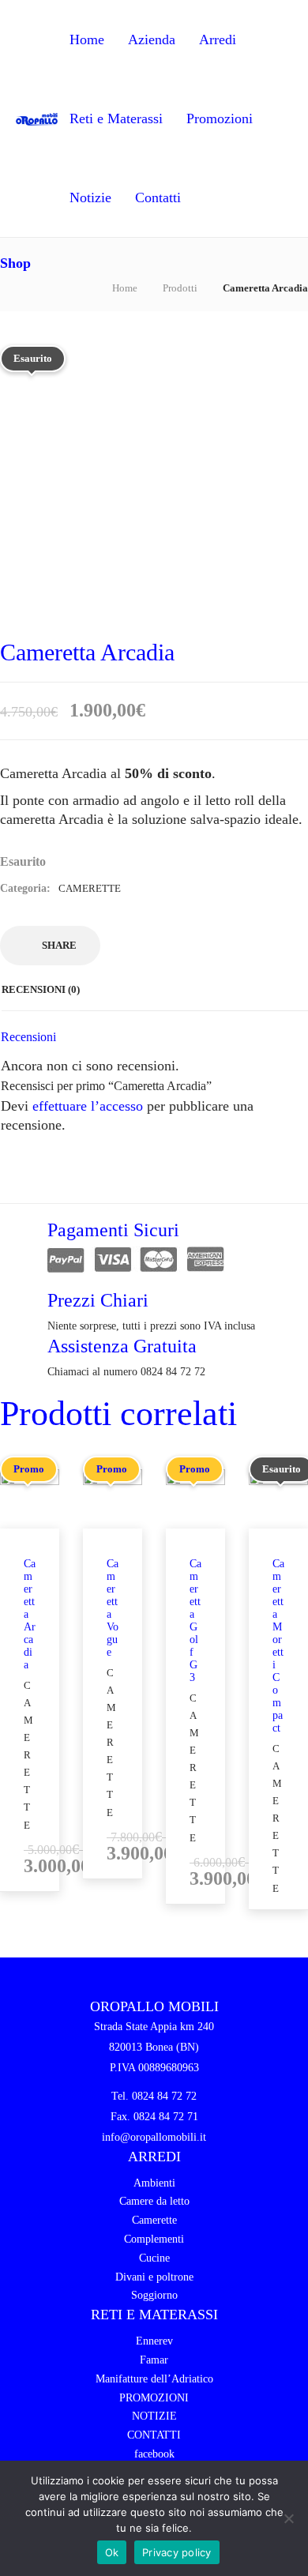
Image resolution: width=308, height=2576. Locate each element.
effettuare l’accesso (88, 1106)
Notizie (90, 197)
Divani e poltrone (154, 2277)
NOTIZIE (154, 2416)
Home (87, 39)
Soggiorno (154, 2295)
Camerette (90, 888)
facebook (154, 2454)
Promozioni (220, 118)
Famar (154, 2360)
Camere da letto (154, 2201)
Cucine (154, 2258)
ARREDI (154, 2157)
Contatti (158, 197)
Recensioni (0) (41, 989)
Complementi (154, 2239)
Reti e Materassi (116, 118)
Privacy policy (177, 2552)
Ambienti (154, 2183)
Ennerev (154, 2341)
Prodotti (180, 288)
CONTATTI (154, 2435)
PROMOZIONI (154, 2398)
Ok (112, 2552)
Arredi (218, 39)
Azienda (152, 39)
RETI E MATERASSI (154, 2315)
